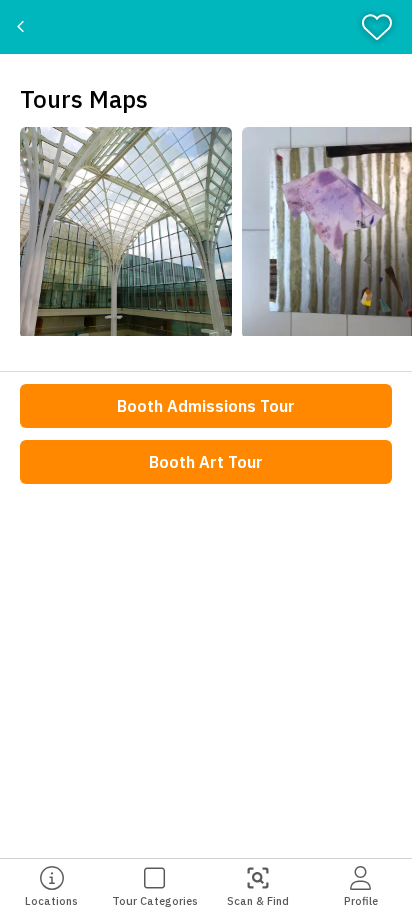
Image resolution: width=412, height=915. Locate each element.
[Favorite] (383, 27)
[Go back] (22, 27)
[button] (126, 233)
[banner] (206, 27)
